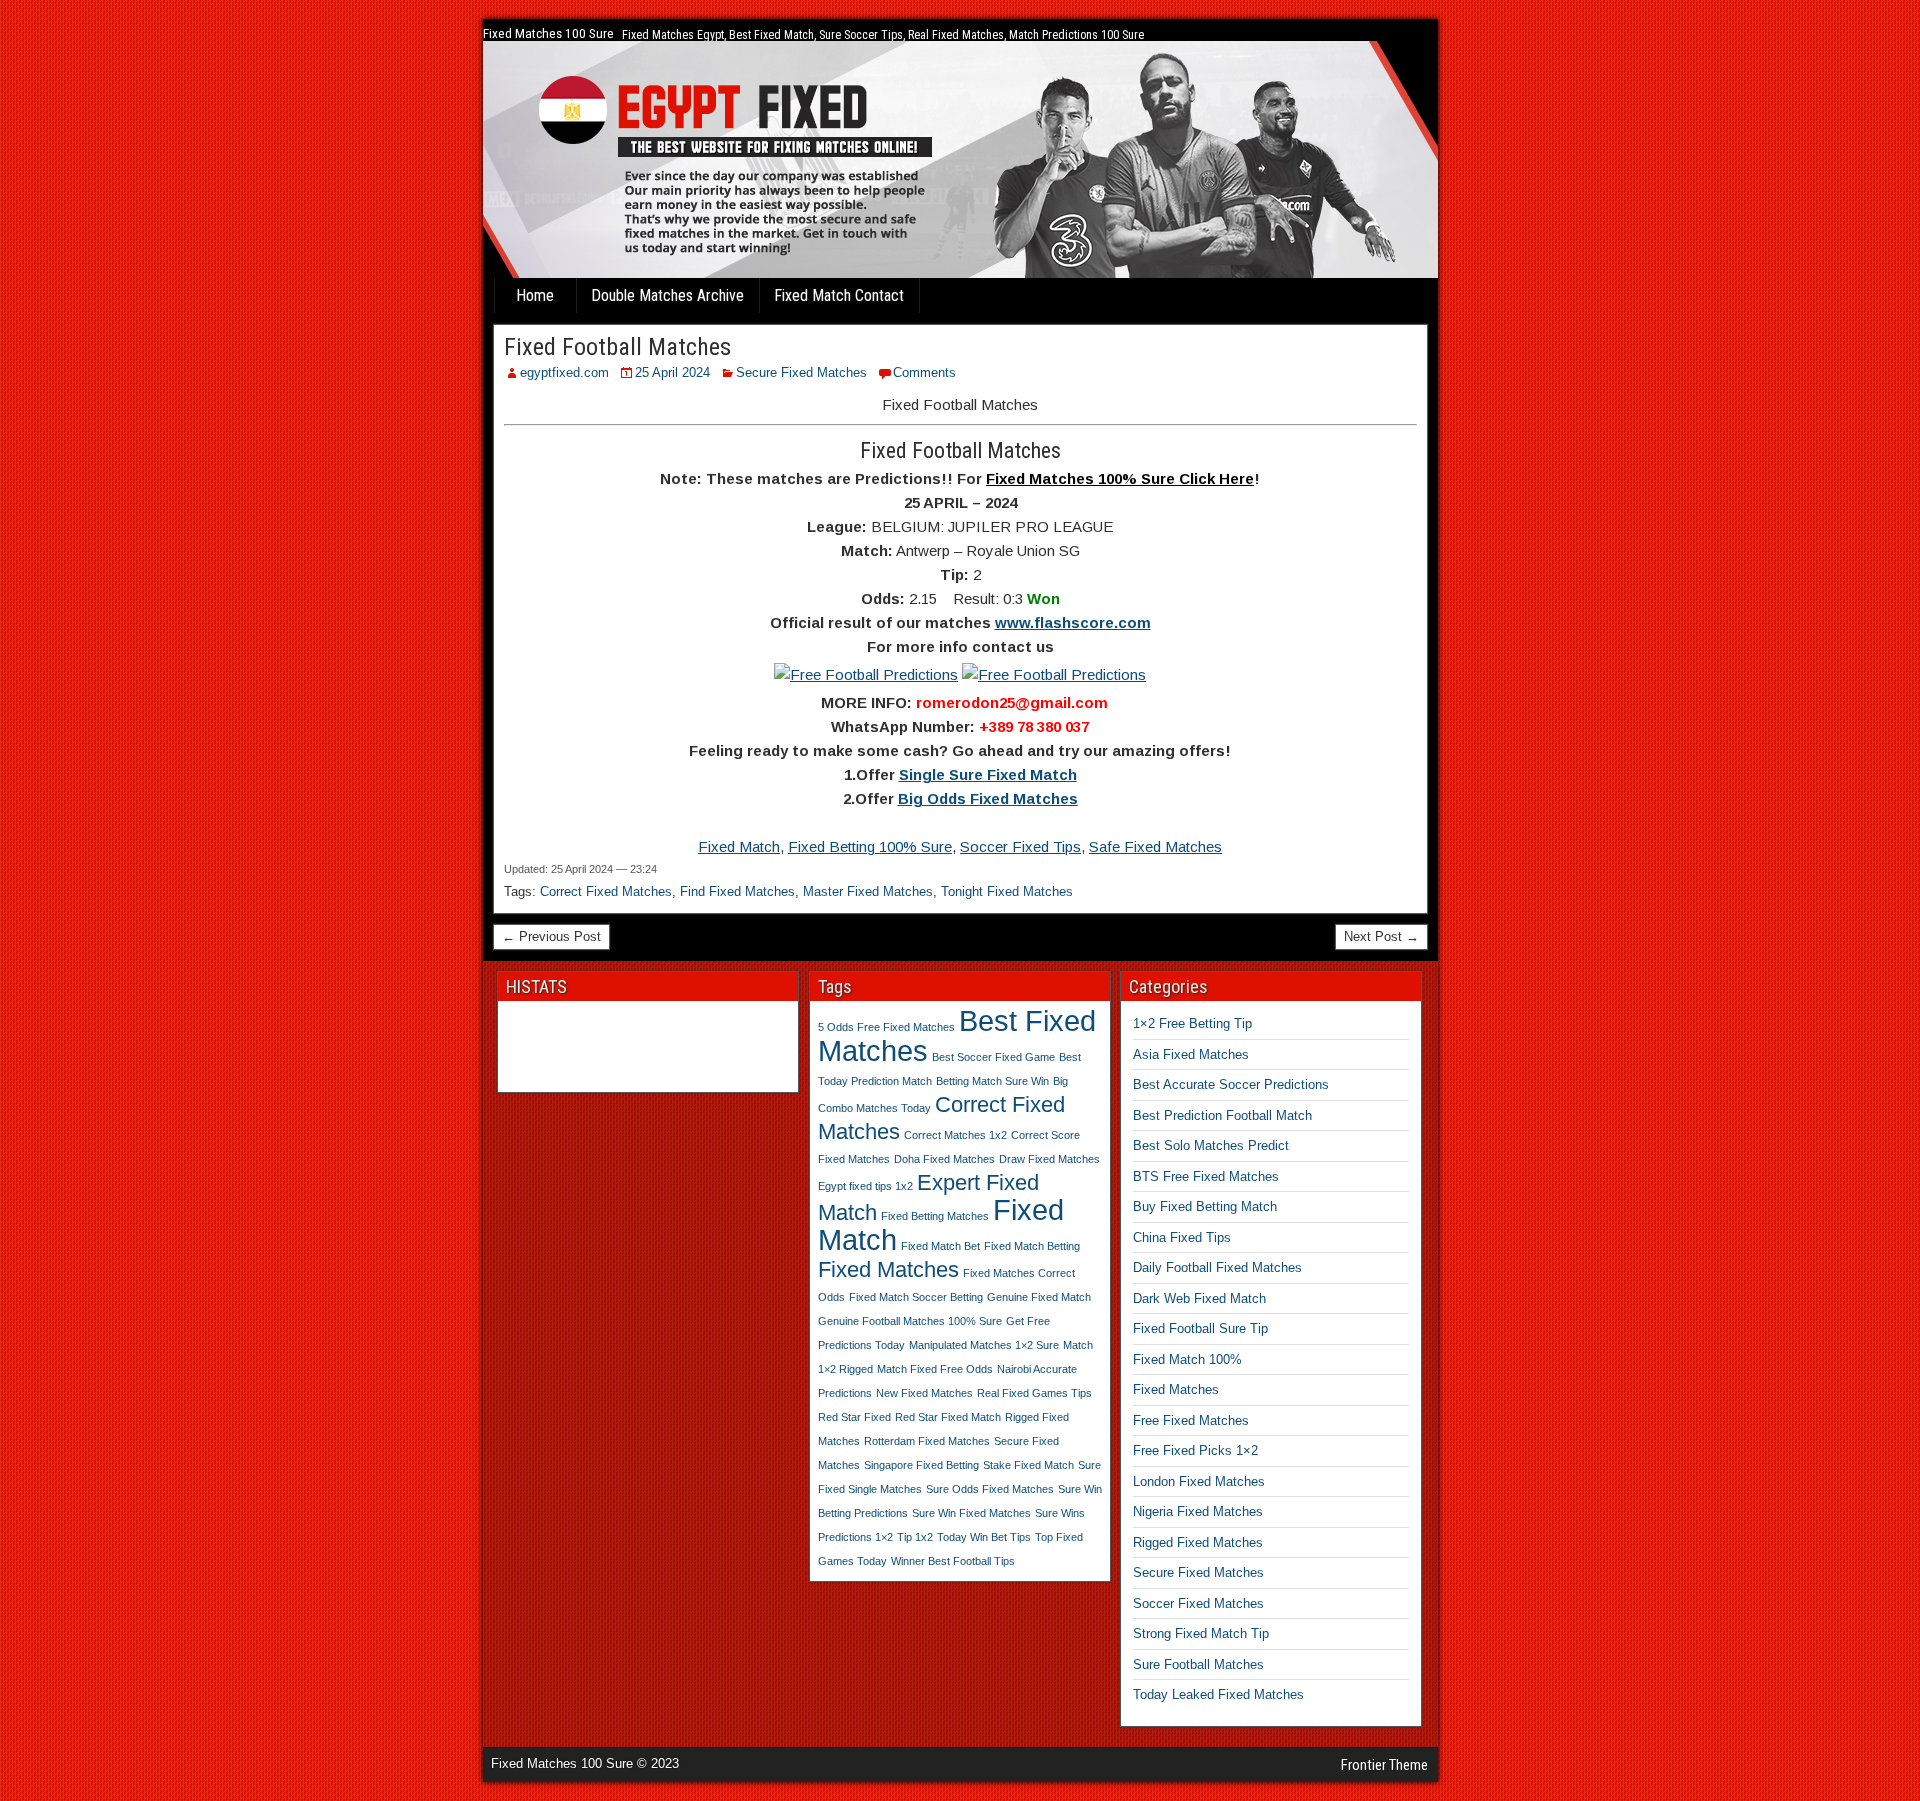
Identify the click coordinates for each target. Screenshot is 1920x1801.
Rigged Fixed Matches (1198, 1542)
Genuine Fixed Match (1039, 1297)
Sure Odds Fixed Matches (990, 1489)
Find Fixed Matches (737, 891)
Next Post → (1381, 936)
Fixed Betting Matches (935, 1216)
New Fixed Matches (924, 1393)
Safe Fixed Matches (1155, 846)
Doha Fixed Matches (944, 1159)
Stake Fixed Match (1028, 1465)
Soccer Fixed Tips (1020, 846)
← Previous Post (551, 936)
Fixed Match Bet (940, 1246)
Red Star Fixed (854, 1417)
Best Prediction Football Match (1222, 1115)
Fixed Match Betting (1032, 1246)
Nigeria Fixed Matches (1198, 1511)
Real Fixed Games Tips (1034, 1393)
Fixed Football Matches (617, 347)
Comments (924, 372)
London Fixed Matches (1199, 1481)
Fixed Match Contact (839, 295)
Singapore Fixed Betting (921, 1465)
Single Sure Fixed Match (988, 774)
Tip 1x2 (915, 1537)
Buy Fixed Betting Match (1205, 1206)
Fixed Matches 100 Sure (548, 33)
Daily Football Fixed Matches (1217, 1267)
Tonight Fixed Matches (1007, 891)
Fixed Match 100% (1187, 1359)
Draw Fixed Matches (1049, 1159)
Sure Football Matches (1198, 1664)
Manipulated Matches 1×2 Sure (984, 1345)
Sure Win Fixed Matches (971, 1513)
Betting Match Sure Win (992, 1081)
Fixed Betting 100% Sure (870, 846)
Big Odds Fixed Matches (988, 798)
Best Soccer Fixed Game (993, 1057)
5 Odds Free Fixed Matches (886, 1027)
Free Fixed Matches (1191, 1420)
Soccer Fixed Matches (1198, 1603)
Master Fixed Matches (868, 891)
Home (535, 295)
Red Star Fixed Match (948, 1417)
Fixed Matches (888, 1269)
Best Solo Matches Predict (1211, 1145)
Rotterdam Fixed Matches (927, 1441)
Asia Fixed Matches (1191, 1054)
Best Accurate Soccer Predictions (1231, 1084)
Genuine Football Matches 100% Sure (910, 1321)
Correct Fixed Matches (606, 891)
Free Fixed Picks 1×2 (1195, 1450)
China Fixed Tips (1182, 1237)
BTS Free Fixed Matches (1206, 1176)
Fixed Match (739, 846)
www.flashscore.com (1073, 622)
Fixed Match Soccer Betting (916, 1297)
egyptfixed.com (564, 372)
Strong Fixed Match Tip (1201, 1633)
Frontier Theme (1384, 1765)
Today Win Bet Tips (984, 1537)
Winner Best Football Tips (953, 1561)
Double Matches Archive (667, 295)
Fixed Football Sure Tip (1200, 1328)
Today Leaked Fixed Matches (1218, 1694)
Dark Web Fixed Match (1199, 1298)
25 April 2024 (672, 372)
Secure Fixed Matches (801, 372)
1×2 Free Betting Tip (1192, 1023)
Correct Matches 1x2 (955, 1135)
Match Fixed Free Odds (935, 1369)
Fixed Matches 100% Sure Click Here (1120, 478)
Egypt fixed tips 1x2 (865, 1186)
